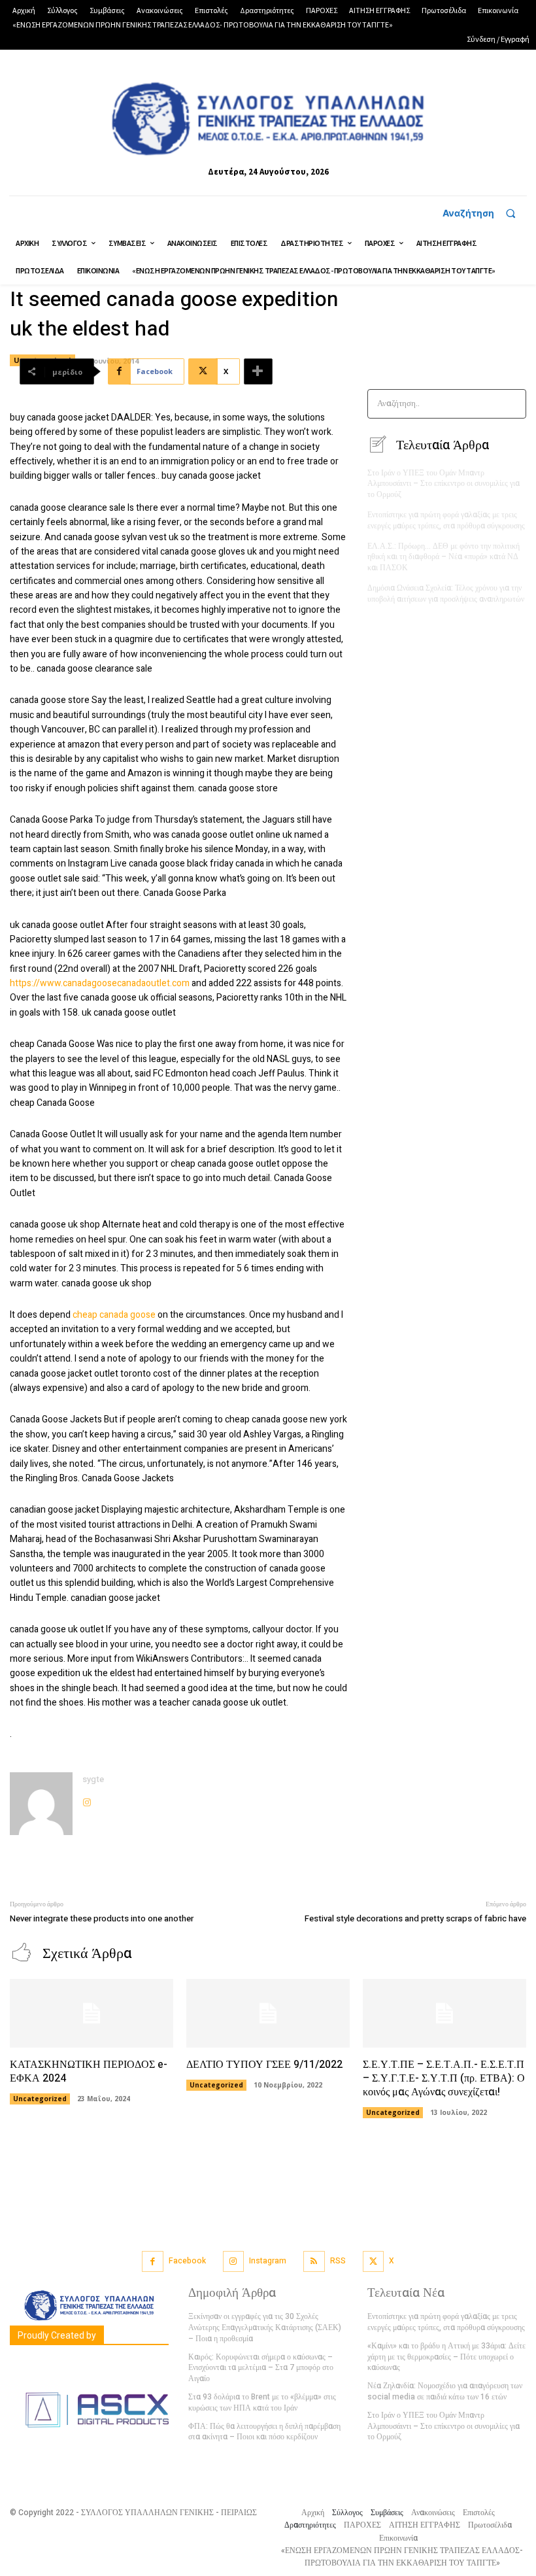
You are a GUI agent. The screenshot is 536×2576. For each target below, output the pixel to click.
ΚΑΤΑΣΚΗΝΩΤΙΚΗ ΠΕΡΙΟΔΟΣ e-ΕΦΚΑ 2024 (89, 2071)
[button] (485, 213)
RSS (338, 2261)
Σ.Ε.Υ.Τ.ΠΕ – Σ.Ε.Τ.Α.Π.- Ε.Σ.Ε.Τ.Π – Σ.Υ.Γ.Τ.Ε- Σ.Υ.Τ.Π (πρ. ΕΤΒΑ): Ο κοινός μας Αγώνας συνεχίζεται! (444, 2078)
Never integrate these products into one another (102, 1918)
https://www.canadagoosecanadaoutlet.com (100, 983)
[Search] (512, 404)
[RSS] (314, 2262)
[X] (374, 2262)
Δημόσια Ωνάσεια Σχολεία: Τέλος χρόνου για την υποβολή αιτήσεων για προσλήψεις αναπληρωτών (446, 593)
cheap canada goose (114, 1315)
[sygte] (41, 1804)
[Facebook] (153, 2262)
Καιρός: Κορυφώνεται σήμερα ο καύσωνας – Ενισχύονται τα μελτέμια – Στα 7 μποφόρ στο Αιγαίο (261, 2368)
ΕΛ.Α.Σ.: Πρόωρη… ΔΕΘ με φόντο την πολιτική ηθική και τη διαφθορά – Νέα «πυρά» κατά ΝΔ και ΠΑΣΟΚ (444, 557)
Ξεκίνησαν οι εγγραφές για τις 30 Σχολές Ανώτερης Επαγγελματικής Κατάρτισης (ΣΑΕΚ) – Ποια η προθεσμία (265, 2327)
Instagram (268, 2261)
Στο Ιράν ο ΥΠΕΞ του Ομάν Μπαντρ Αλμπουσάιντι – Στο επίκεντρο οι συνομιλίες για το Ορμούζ (444, 484)
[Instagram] (87, 1799)
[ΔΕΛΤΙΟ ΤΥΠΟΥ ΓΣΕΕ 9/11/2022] (268, 2013)
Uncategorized (40, 2099)
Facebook (187, 2261)
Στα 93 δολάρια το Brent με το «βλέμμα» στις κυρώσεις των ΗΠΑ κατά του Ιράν (262, 2402)
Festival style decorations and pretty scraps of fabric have (415, 1918)
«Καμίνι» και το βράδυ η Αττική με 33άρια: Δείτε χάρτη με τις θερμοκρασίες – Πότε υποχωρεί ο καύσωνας (446, 2357)
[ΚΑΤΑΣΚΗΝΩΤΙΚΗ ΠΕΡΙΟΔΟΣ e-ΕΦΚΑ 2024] (92, 2013)
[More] (258, 371)
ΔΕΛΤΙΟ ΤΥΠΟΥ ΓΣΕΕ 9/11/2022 (264, 2065)
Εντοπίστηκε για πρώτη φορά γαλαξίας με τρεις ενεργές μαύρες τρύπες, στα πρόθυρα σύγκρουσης (446, 520)
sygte (93, 1779)
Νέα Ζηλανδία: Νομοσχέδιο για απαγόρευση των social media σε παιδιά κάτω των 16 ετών (445, 2391)
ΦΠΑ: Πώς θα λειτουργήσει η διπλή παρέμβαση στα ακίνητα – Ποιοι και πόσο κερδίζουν (264, 2432)
